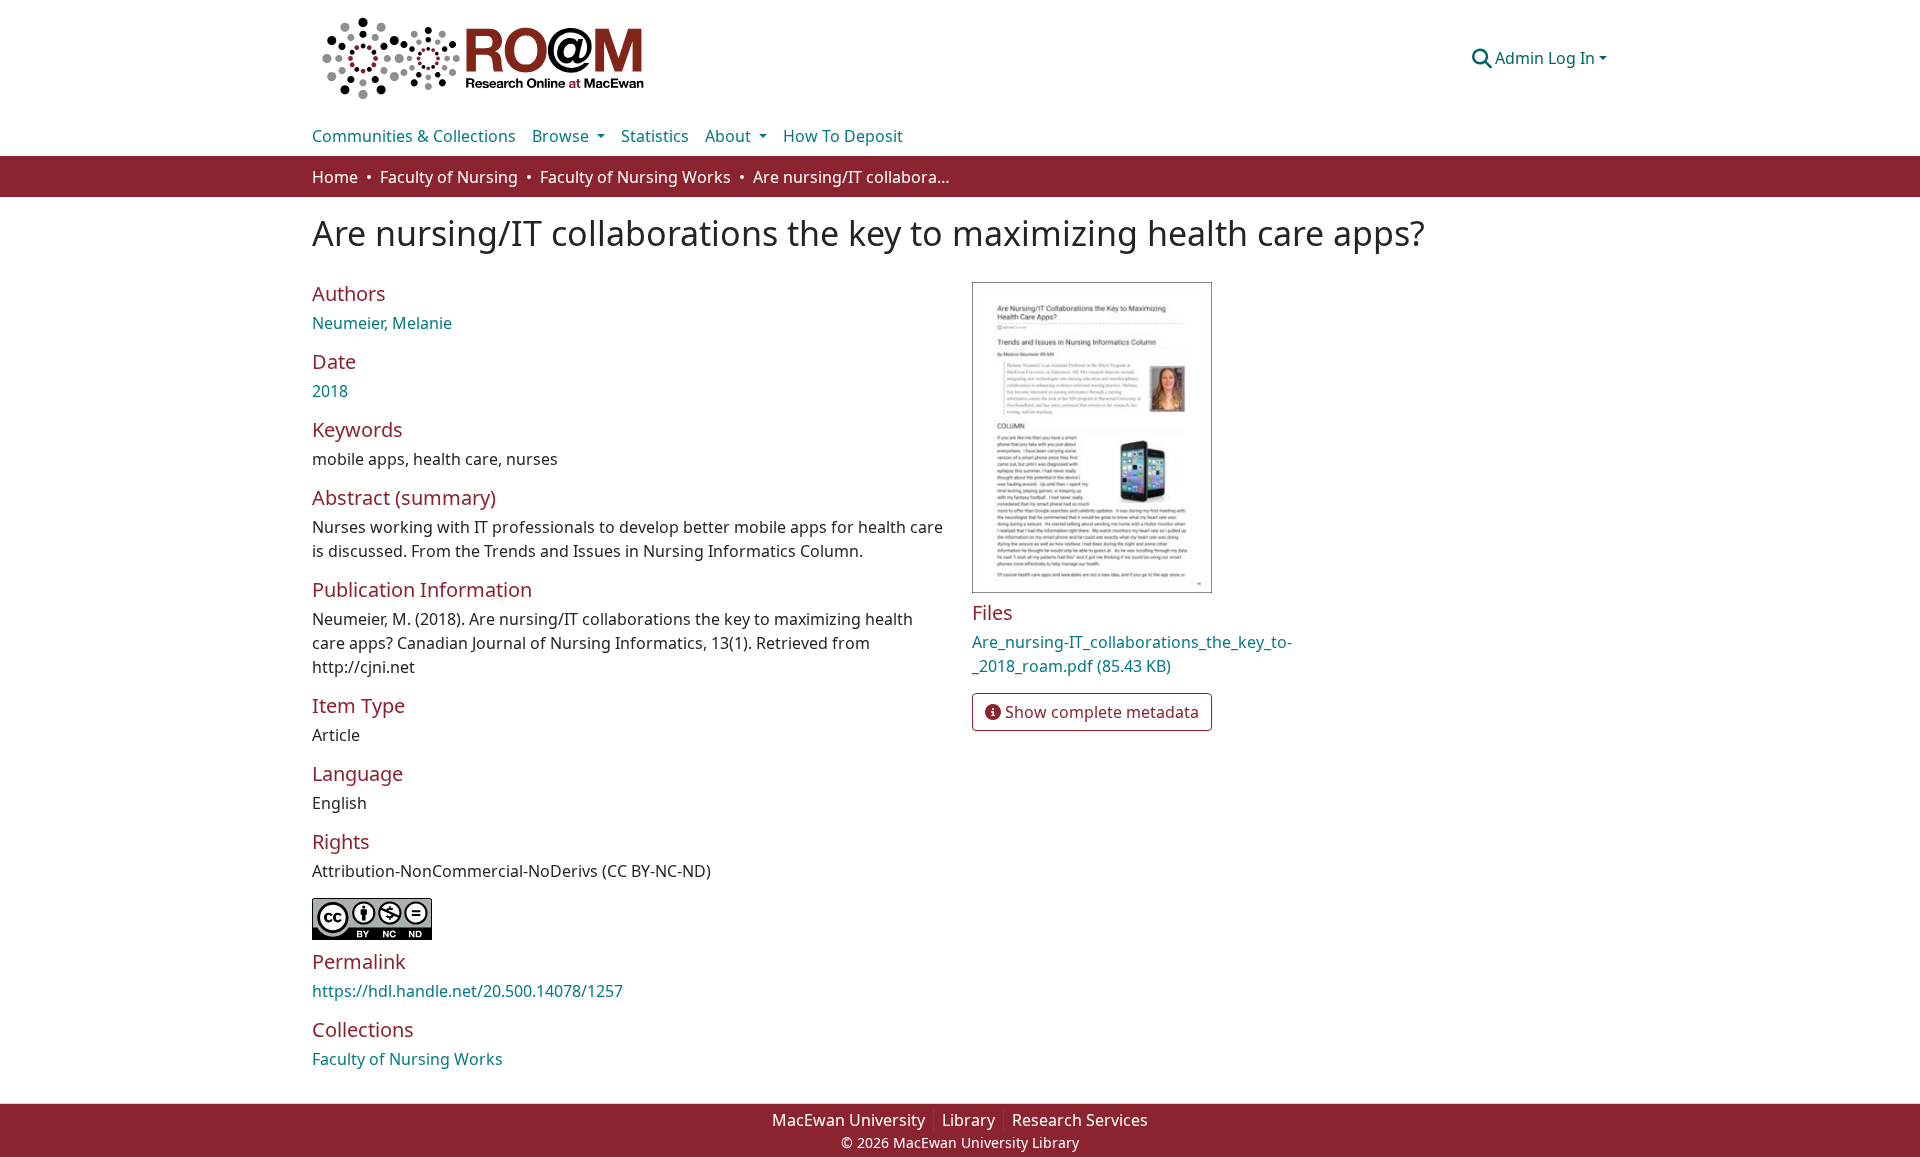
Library (968, 1120)
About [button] (730, 136)
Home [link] (335, 177)
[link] (1180, 654)
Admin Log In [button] (1547, 58)
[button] (483, 58)
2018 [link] (330, 391)
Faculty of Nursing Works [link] (635, 177)
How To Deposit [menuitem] (843, 136)
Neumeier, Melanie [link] (382, 323)
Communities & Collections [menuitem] (414, 136)
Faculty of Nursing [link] (449, 177)
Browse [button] (562, 136)
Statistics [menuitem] (655, 136)
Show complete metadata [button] (1100, 712)
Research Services (1080, 1120)
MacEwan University (848, 1120)
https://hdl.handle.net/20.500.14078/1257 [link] (467, 991)
